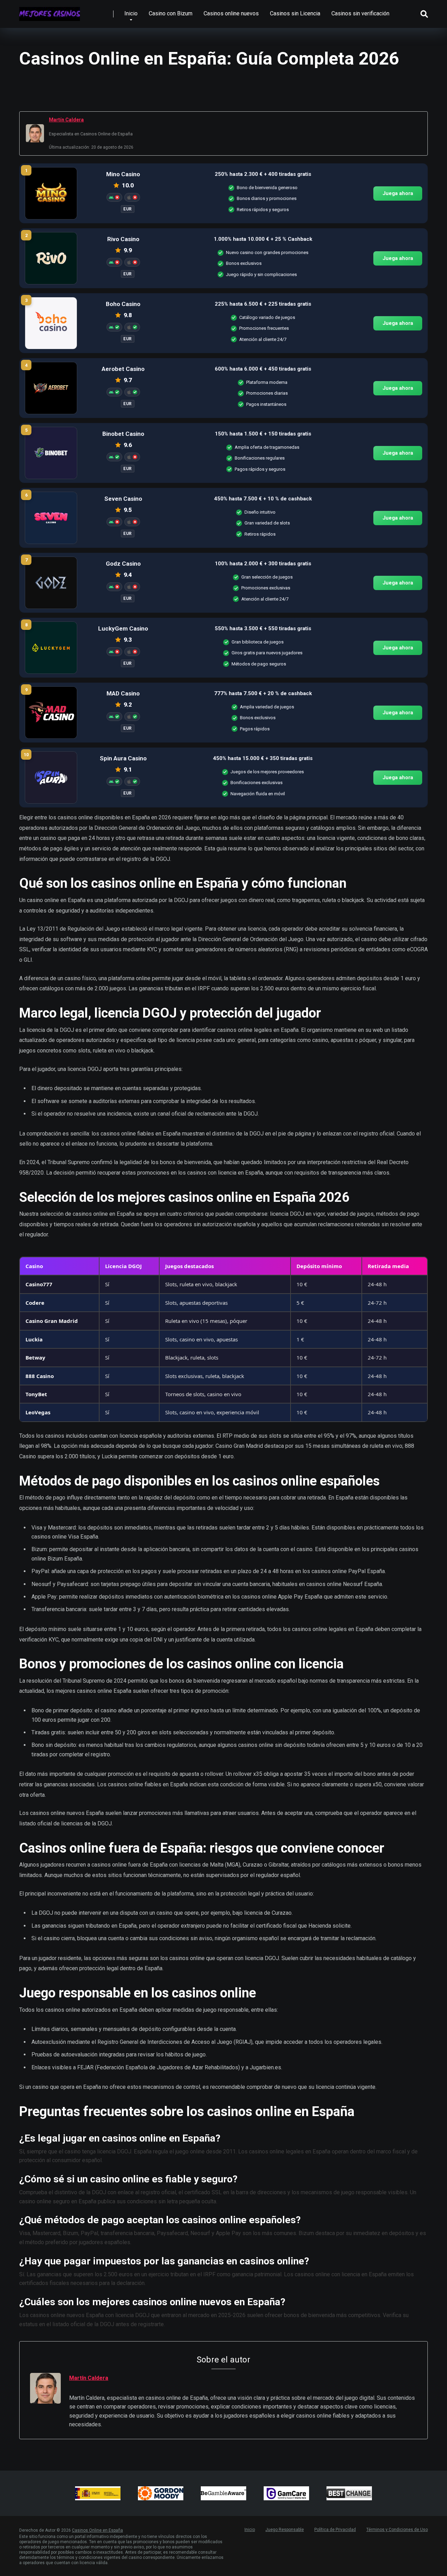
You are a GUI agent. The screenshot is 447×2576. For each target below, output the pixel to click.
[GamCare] (286, 2493)
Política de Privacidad (335, 2530)
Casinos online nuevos (231, 13)
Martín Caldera (66, 120)
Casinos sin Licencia (295, 13)
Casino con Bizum (171, 13)
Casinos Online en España (97, 2530)
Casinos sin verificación (360, 13)
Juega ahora (398, 193)
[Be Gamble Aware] (223, 2493)
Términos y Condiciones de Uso (397, 2530)
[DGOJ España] (98, 2493)
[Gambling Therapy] (161, 2493)
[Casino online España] (50, 11)
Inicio (131, 13)
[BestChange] (349, 2493)
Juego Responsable (285, 2530)
